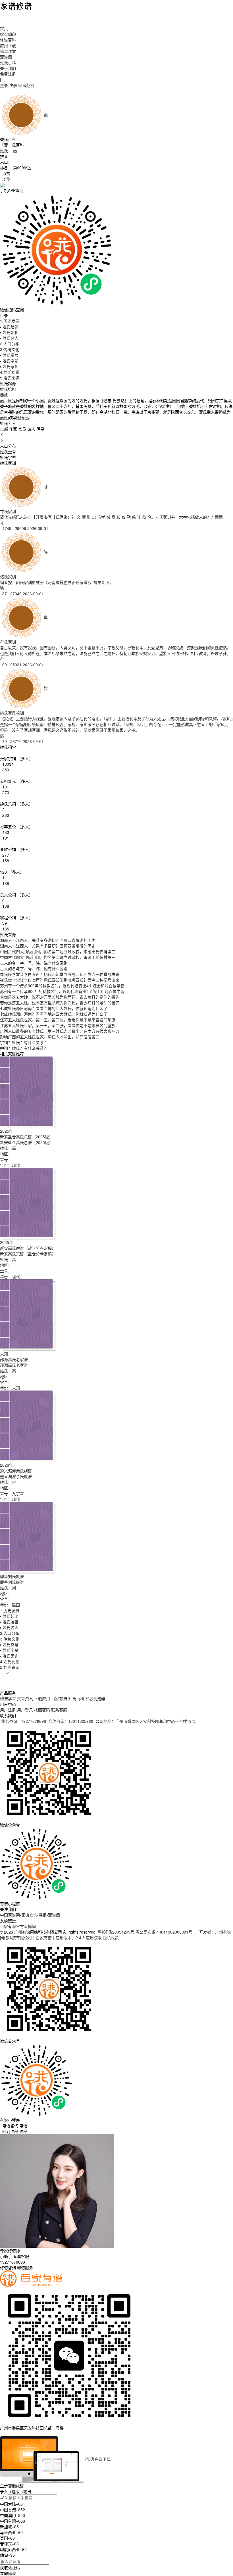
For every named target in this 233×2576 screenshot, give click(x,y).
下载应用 (42, 1698)
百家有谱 (59, 1698)
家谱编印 (8, 34)
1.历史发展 (10, 321)
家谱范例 (26, 85)
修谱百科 (8, 40)
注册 (13, 85)
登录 (4, 85)
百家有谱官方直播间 (18, 1926)
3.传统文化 (10, 349)
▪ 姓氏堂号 (9, 355)
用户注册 (8, 1710)
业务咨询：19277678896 (24, 1721)
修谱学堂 (8, 1698)
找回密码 (42, 1710)
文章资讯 (25, 1698)
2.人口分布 (10, 344)
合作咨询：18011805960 (71, 1721)
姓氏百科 (8, 62)
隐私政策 (111, 1938)
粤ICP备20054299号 (116, 1932)
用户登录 (25, 1710)
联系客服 (59, 1710)
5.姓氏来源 (10, 378)
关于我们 (8, 68)
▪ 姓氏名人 (9, 338)
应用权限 (94, 1938)
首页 (4, 28)
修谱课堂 (8, 51)
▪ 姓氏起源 (9, 327)
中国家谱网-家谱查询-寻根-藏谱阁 (30, 1915)
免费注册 (8, 74)
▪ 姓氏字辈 (9, 361)
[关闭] (1, 2433)
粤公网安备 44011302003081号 (165, 1932)
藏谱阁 (6, 57)
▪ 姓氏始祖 (9, 332)
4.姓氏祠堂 (10, 372)
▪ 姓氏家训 (9, 366)
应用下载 (8, 45)
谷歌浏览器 (95, 1698)
